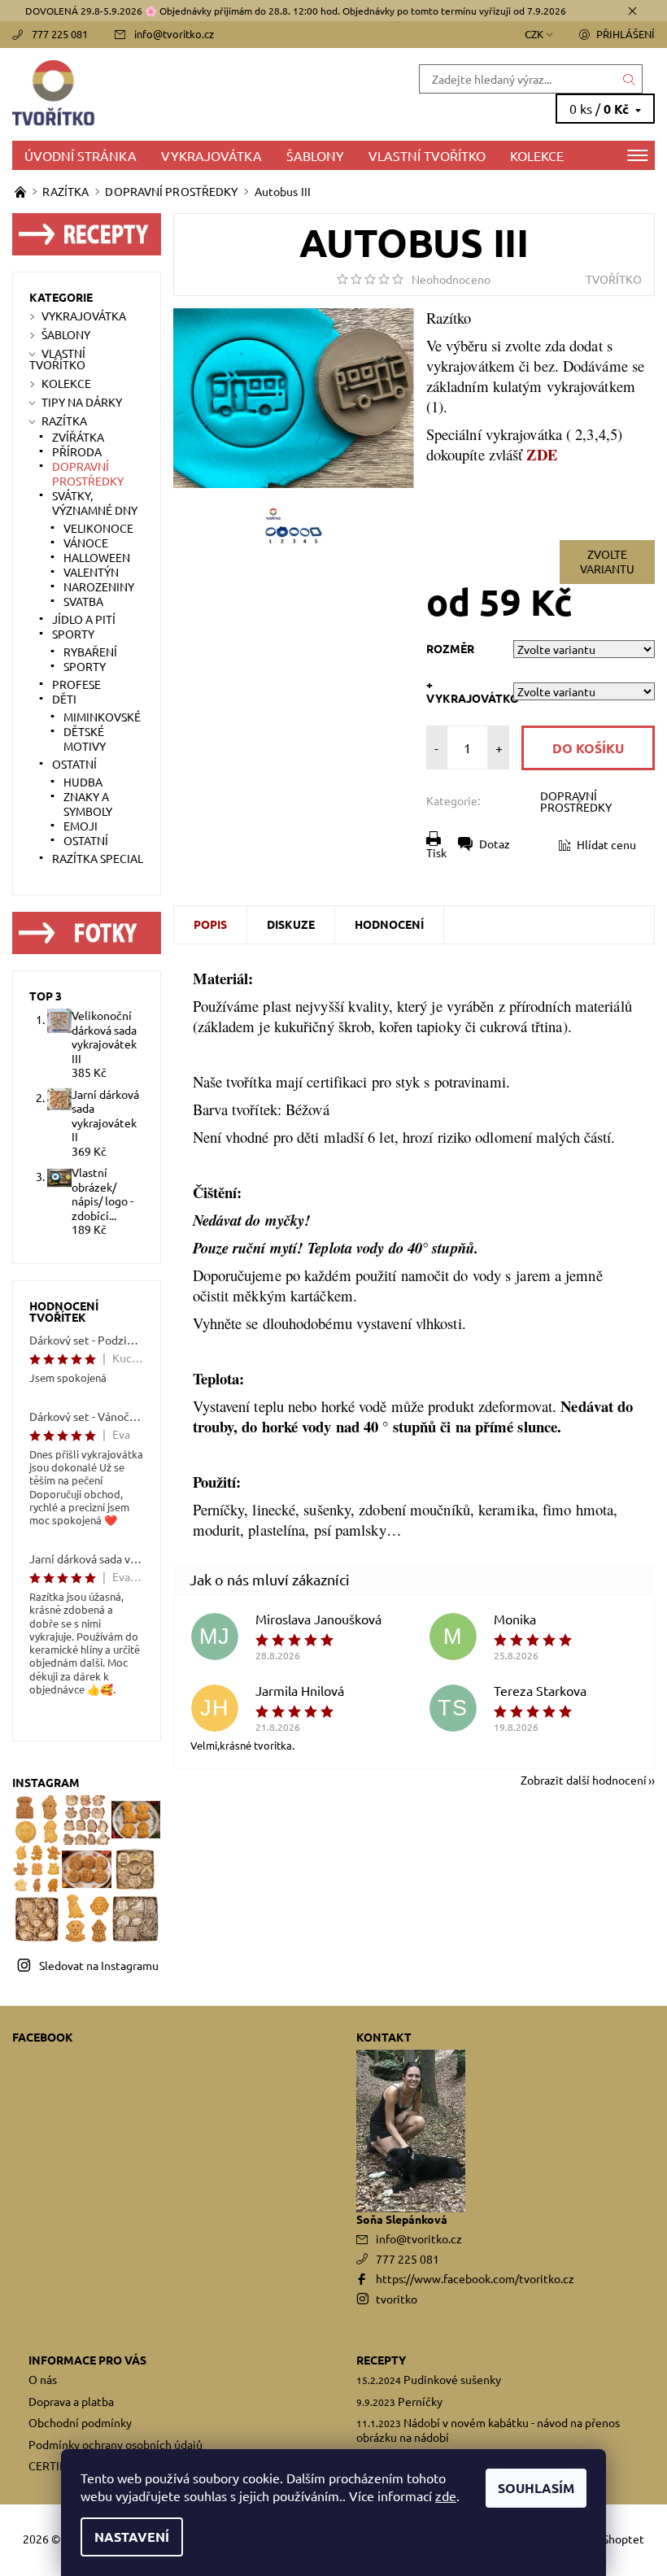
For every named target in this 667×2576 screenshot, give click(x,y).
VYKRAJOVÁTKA (211, 155)
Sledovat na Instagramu (99, 1965)
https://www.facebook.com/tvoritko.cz (475, 2278)
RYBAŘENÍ (90, 652)
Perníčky (420, 2401)
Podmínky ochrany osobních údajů (116, 2444)
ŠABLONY (315, 155)
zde (446, 2495)
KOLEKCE (537, 155)
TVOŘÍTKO (614, 279)
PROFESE (76, 684)
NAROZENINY (99, 586)
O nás (43, 2379)
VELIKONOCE (98, 528)
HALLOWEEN (97, 557)
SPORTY (73, 634)
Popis (210, 924)
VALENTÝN (91, 572)
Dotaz (495, 843)
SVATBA (83, 601)
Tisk (436, 852)
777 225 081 (60, 34)
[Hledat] (630, 79)
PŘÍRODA (77, 451)
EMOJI (81, 826)
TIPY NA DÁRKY (82, 402)
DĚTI (64, 699)
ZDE (541, 454)
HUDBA (83, 782)
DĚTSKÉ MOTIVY (85, 739)
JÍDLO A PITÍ (84, 619)
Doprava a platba (71, 2401)
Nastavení (132, 2537)
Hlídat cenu (606, 844)
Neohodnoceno (451, 279)
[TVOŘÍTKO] (173, 94)
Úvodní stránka (81, 155)
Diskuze (291, 924)
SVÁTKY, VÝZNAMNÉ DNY (95, 503)
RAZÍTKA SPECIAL (98, 858)
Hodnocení (389, 924)
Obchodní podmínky (80, 2422)
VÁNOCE (86, 543)
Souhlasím (536, 2488)
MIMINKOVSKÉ (102, 717)
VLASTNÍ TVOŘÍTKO (427, 155)
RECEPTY (381, 2360)
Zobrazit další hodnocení (584, 1779)
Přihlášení (626, 34)
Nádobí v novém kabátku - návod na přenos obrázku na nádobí (488, 2430)
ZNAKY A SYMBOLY (88, 804)
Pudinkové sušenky (452, 2379)
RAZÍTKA (64, 421)
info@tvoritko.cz (174, 34)
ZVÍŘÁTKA (78, 437)
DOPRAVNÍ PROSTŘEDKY (576, 801)
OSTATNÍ (74, 764)
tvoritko (397, 2299)
